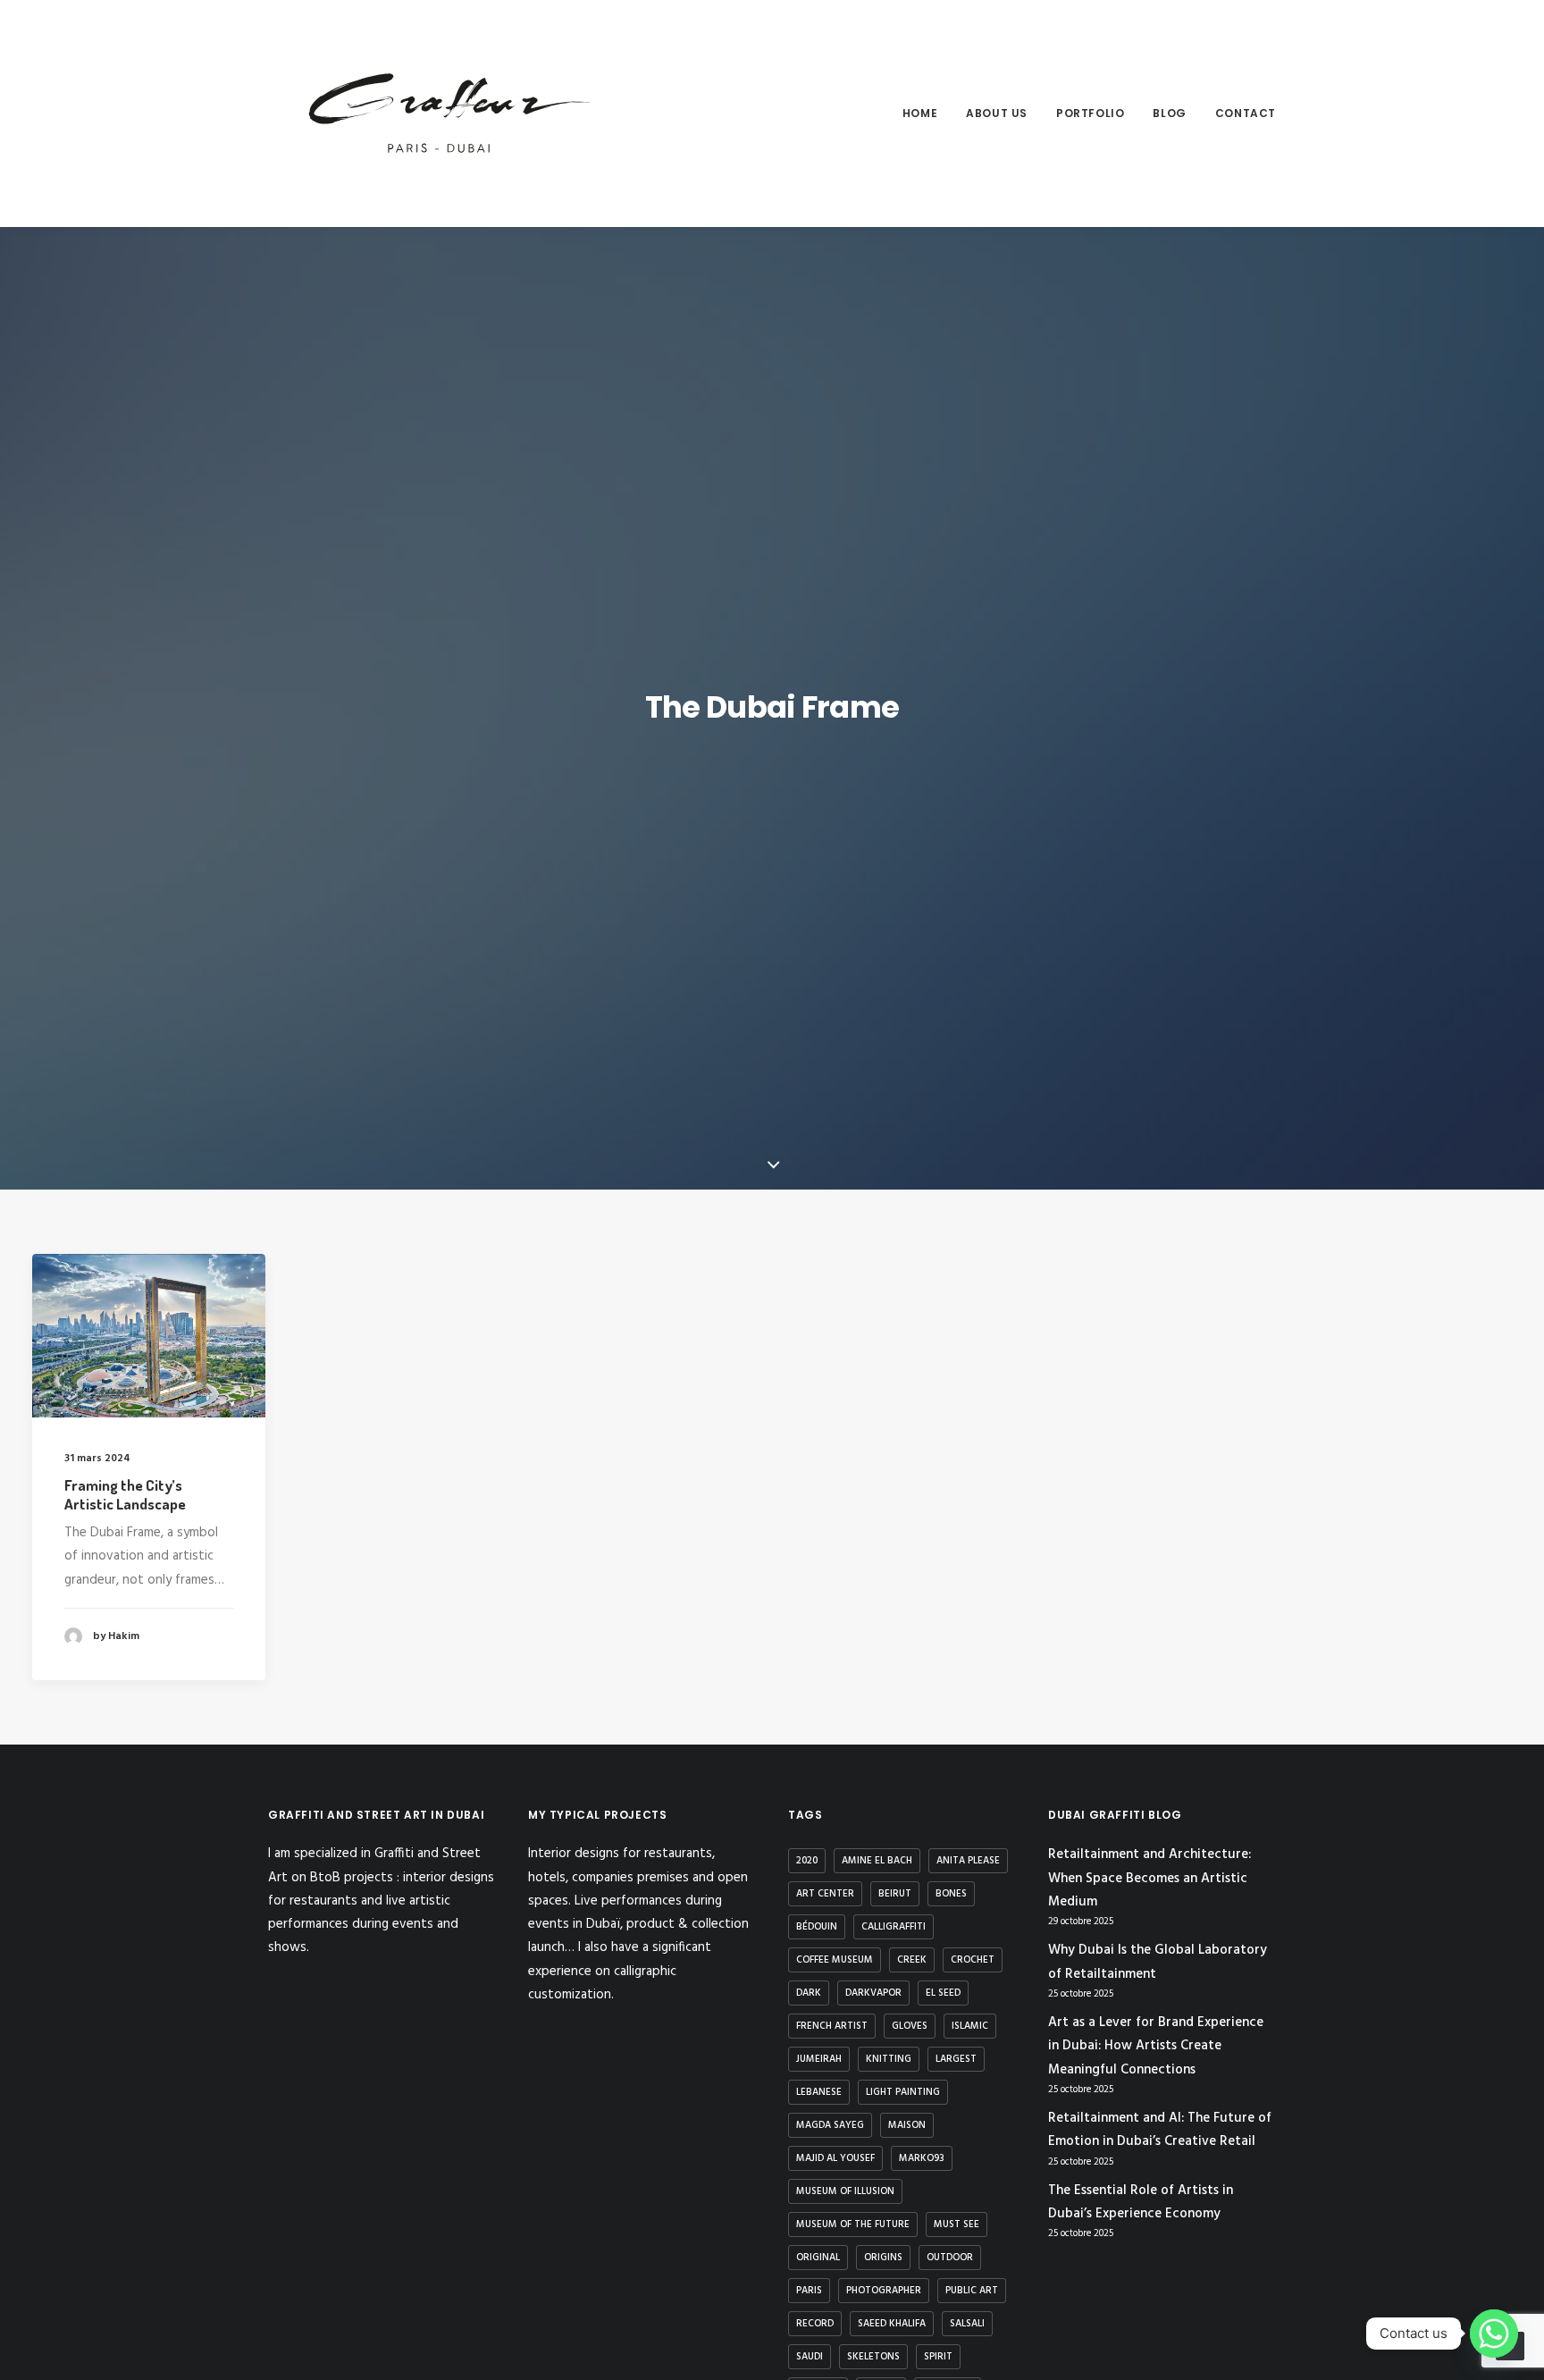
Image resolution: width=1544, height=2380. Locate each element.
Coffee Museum (835, 1960)
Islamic (970, 2026)
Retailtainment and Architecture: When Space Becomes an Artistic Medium (1150, 1878)
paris (809, 2291)
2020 (807, 1861)
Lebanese (819, 2092)
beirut (895, 1894)
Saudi (810, 2357)
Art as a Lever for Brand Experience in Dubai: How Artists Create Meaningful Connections (1156, 2046)
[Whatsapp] (1494, 2334)
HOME (920, 113)
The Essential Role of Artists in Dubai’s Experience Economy (1141, 2202)
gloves (910, 2026)
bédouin (817, 1927)
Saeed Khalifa (892, 2324)
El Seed (943, 1993)
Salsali (967, 2324)
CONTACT (1246, 113)
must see (957, 2224)
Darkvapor (873, 1993)
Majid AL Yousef (835, 2158)
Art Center (825, 1894)
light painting (903, 2092)
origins (883, 2258)
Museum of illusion (845, 2191)
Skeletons (873, 2357)
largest (956, 2059)
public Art (972, 2291)
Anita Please (968, 1861)
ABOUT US (997, 113)
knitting (889, 2059)
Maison (907, 2125)
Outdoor (950, 2258)
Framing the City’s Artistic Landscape (125, 1494)
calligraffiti (894, 1927)
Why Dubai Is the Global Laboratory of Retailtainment (1158, 1962)
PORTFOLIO (1090, 113)
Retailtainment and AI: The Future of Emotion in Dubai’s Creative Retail (1160, 2130)
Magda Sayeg (830, 2125)
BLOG (1169, 113)
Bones (951, 1894)
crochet (973, 1960)
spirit (938, 2357)
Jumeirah (819, 2059)
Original (818, 2258)
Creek (912, 1960)
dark (809, 1993)
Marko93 (922, 2158)
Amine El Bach (877, 1861)
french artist (832, 2026)
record (815, 2324)
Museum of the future (853, 2224)
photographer (884, 2291)
